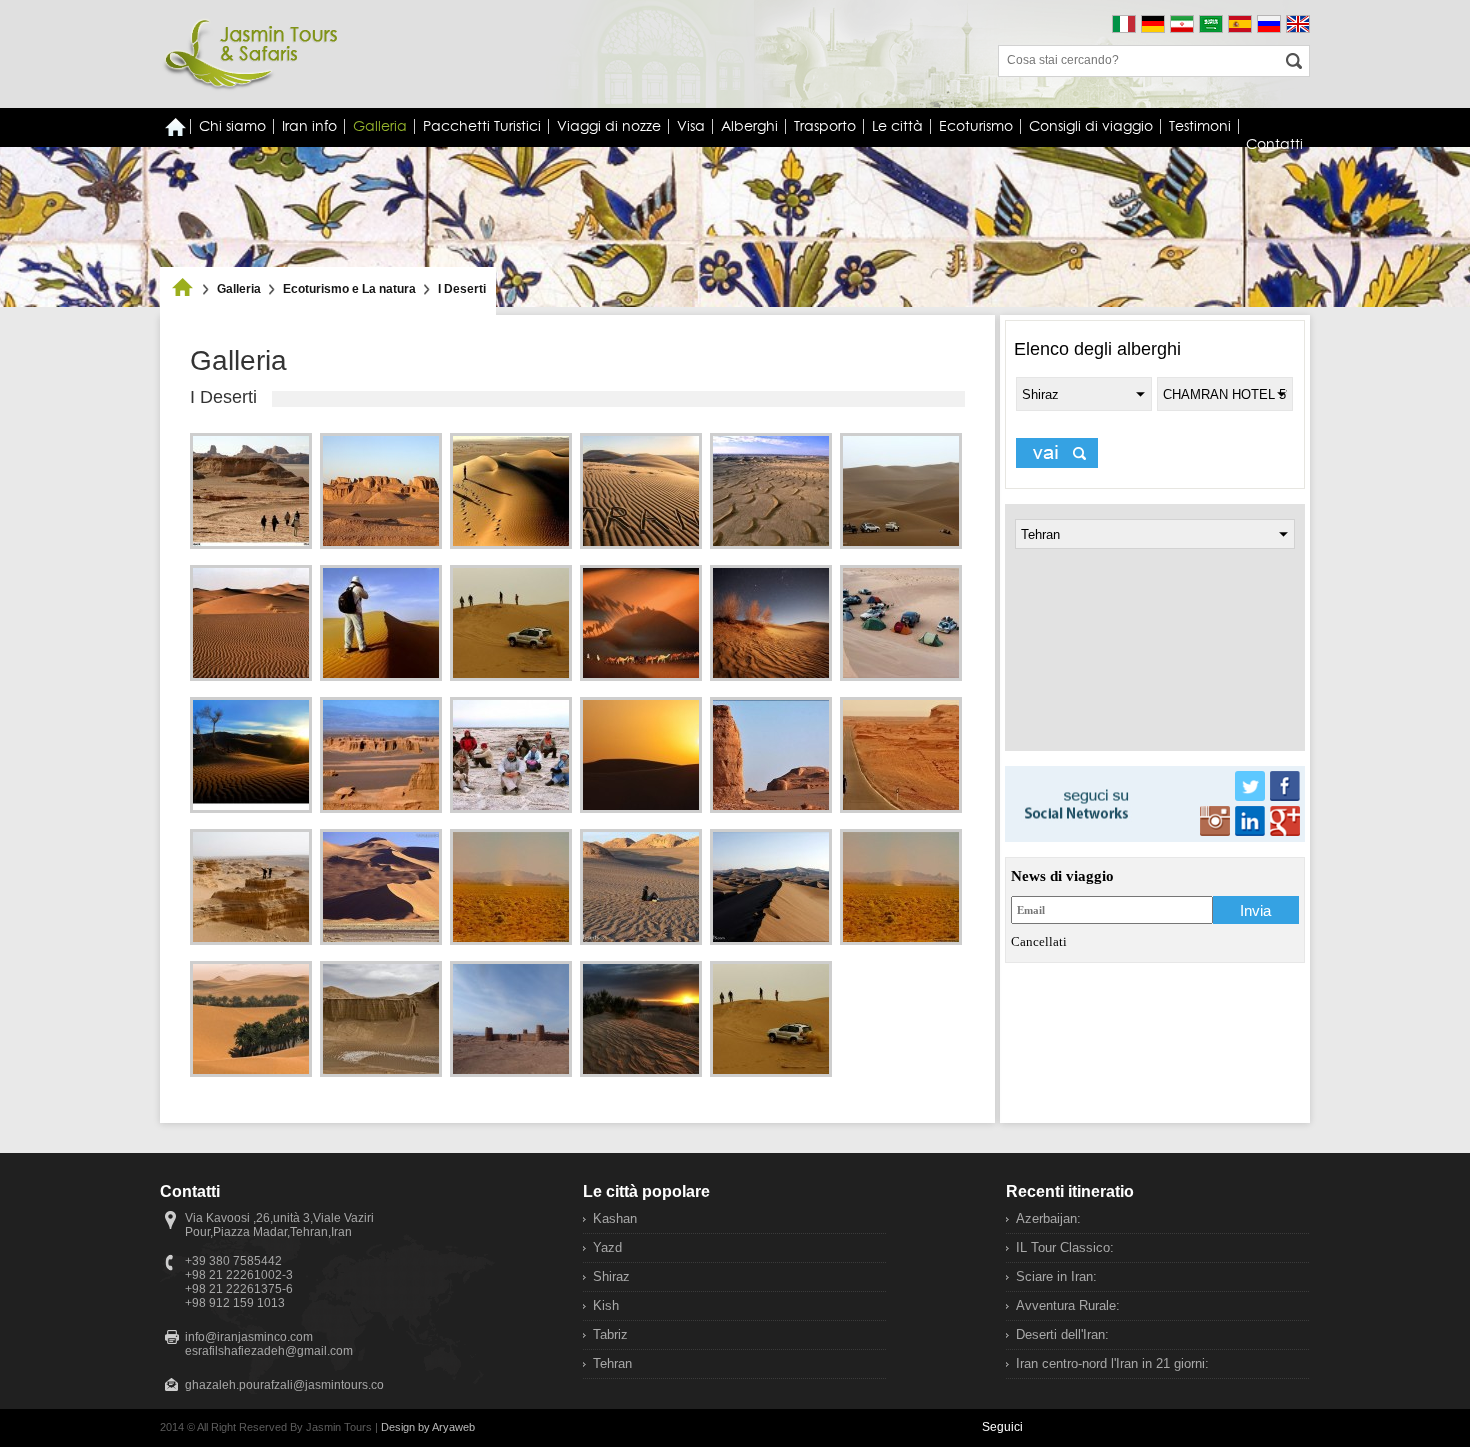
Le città (897, 126)
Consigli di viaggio (1091, 126)
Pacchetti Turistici (482, 126)
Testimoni (1200, 126)
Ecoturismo (976, 126)
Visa (691, 126)
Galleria (380, 126)
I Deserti (462, 289)
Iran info (309, 126)
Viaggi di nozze (609, 126)
